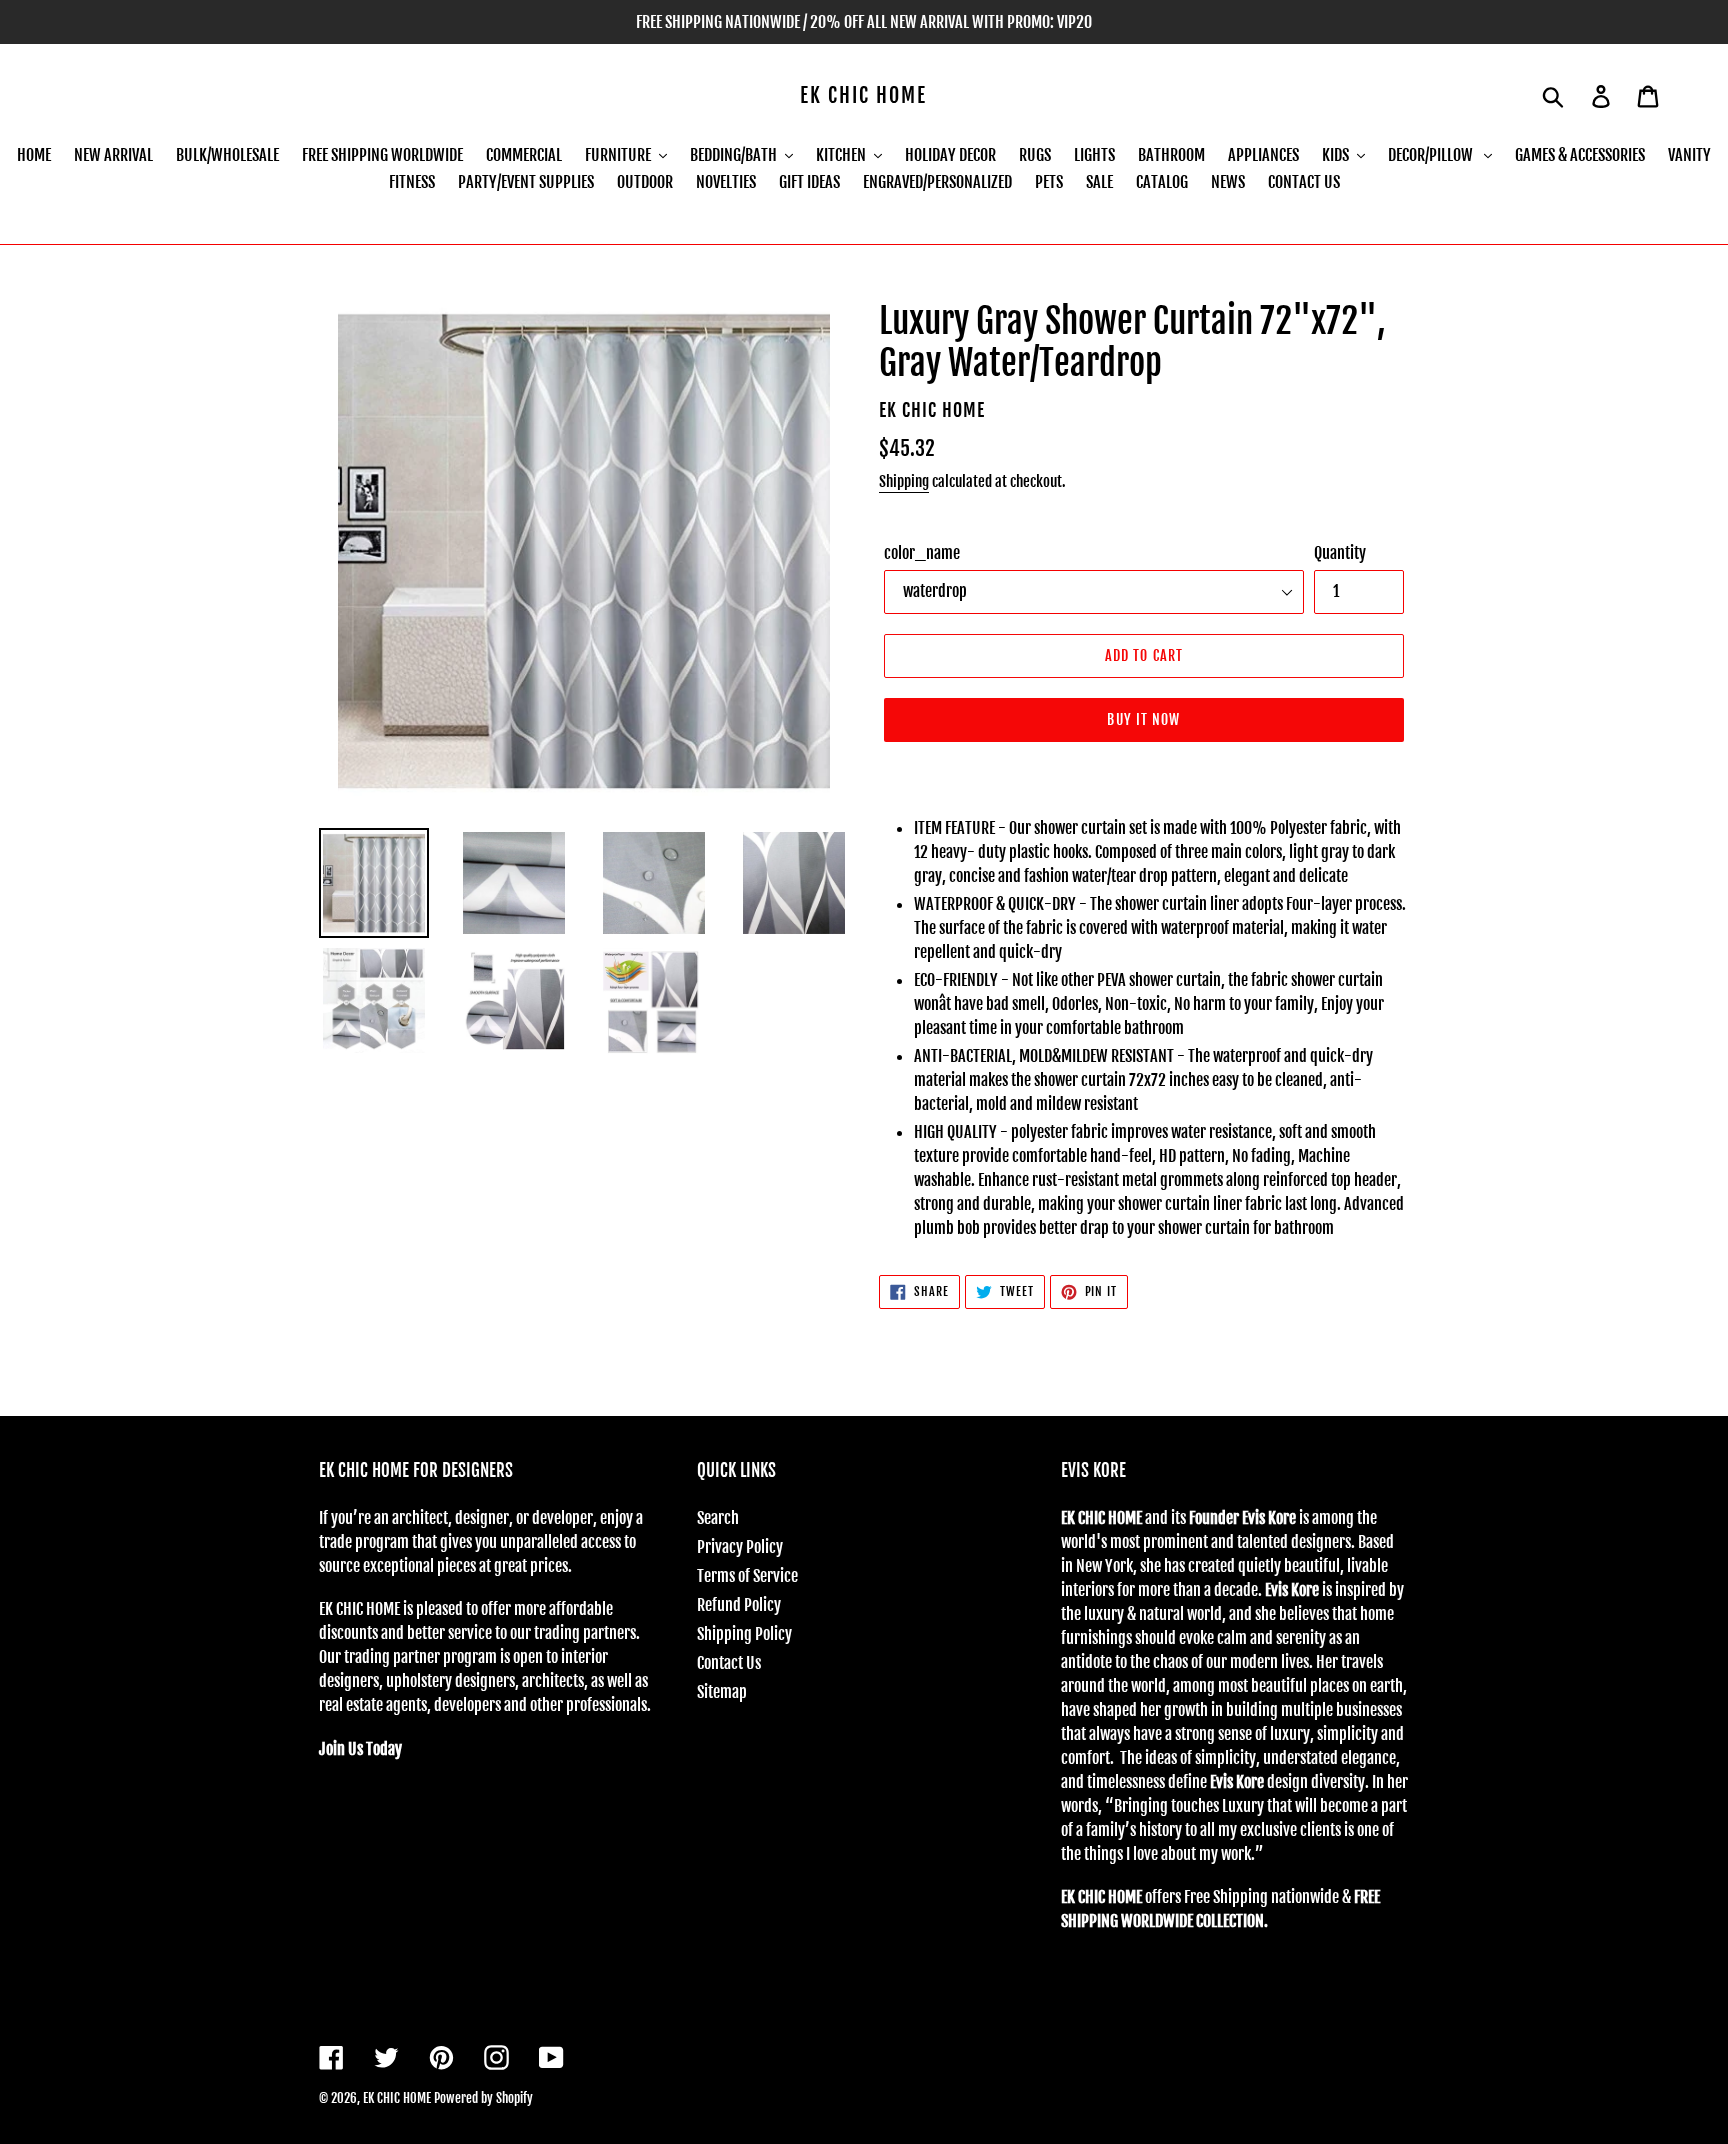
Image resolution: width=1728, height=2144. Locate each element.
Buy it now (1143, 719)
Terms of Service (747, 1576)
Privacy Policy (740, 1547)
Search (718, 1518)
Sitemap (722, 1692)
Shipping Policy (744, 1634)
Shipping (904, 481)
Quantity (1340, 553)
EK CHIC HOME (863, 96)
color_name (922, 553)
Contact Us (729, 1663)
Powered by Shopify (483, 2098)
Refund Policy (739, 1605)
